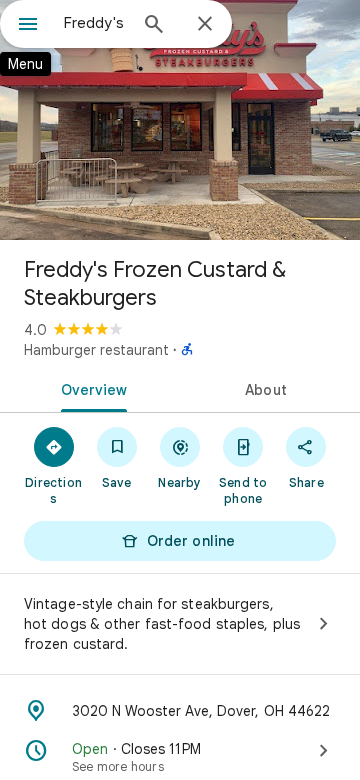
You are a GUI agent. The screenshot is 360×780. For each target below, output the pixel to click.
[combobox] (95, 23)
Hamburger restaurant (96, 350)
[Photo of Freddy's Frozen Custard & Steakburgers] (180, 120)
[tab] (90, 388)
